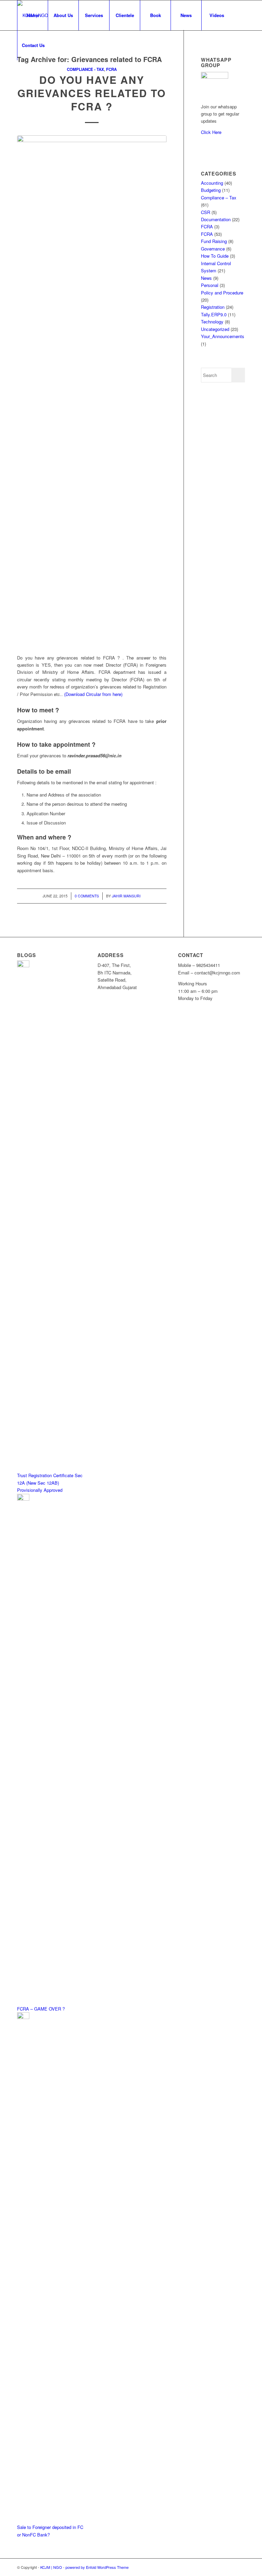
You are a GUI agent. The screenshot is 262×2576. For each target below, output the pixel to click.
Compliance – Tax (219, 198)
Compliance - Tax (85, 69)
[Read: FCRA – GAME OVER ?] (23, 1499)
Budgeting (211, 190)
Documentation (216, 219)
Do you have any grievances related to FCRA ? (92, 93)
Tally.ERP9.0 (214, 314)
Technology (212, 322)
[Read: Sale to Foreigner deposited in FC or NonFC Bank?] (23, 2017)
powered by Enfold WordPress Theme (97, 2567)
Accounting (212, 183)
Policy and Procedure (222, 293)
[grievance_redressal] (92, 391)
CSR (206, 212)
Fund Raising (214, 241)
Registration (213, 307)
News (206, 278)
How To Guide (215, 256)
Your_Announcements (223, 336)
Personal (210, 285)
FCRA (111, 69)
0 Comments (87, 896)
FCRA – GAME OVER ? (41, 2009)
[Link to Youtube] (29, 75)
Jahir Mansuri (126, 896)
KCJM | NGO (51, 2567)
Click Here (211, 132)
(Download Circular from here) (93, 694)
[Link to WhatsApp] (19, 75)
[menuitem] (32, 15)
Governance (213, 249)
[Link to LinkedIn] (40, 75)
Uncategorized (215, 329)
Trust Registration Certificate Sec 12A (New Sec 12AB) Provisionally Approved (50, 1483)
